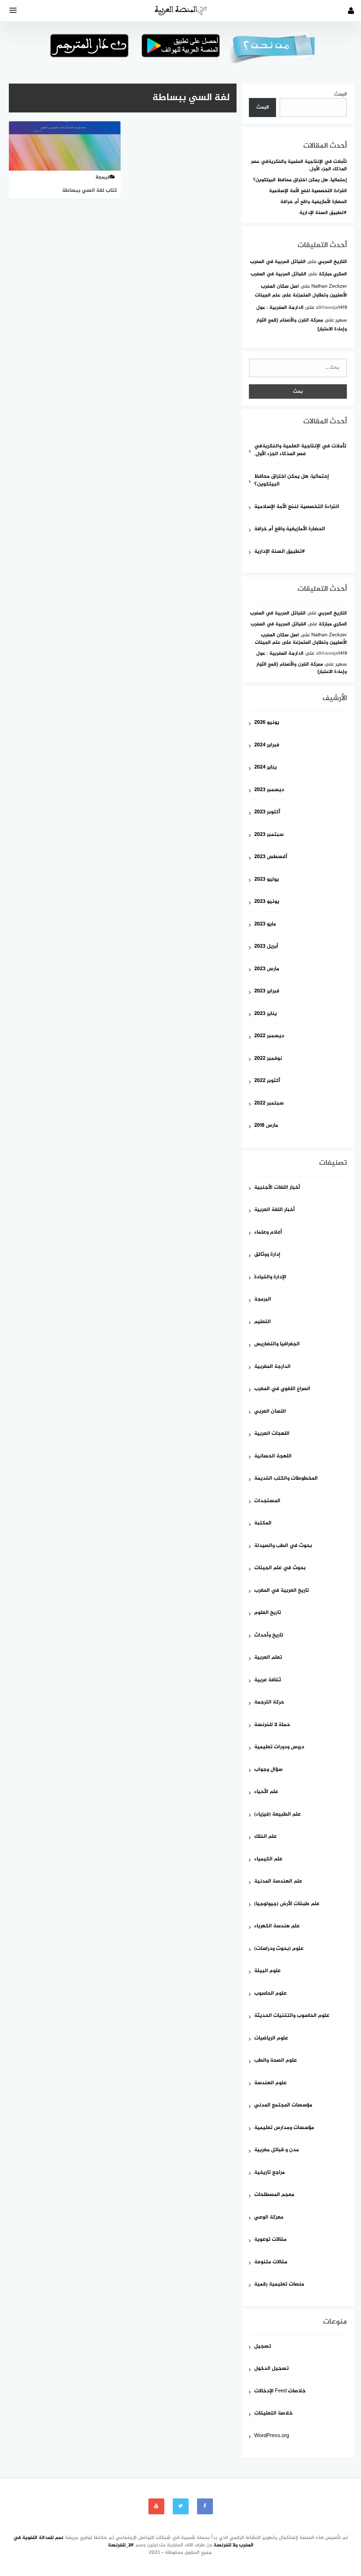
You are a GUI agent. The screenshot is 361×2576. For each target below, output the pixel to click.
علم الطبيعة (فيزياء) (277, 1815)
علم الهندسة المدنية (278, 1882)
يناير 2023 (265, 1014)
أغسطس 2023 (271, 857)
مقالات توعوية (270, 2240)
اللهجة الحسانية (273, 1457)
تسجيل (263, 2347)
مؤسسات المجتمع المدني (283, 2106)
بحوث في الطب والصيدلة (283, 1546)
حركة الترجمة (269, 1703)
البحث (341, 94)
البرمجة (263, 1300)
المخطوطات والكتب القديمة (286, 1479)
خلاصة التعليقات (273, 2414)
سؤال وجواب (268, 1770)
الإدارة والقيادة (270, 1277)
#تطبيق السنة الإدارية (323, 213)
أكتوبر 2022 (267, 1081)
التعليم (262, 1322)
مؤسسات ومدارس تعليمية (284, 2128)
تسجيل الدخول (271, 2369)
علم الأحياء (266, 1792)
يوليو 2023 (267, 880)
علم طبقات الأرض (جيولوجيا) (287, 1904)
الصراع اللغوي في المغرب (282, 1389)
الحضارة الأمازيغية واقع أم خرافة (314, 202)
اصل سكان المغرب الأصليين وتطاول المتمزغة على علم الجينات (301, 639)
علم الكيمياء (268, 1859)
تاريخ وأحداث (269, 1636)
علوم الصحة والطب (276, 2061)
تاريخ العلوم (268, 1613)
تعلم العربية (268, 1658)
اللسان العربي (270, 1412)
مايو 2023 (265, 925)
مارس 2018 (266, 1126)
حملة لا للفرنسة (272, 1725)
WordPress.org (272, 2436)
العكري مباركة (333, 274)
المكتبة (263, 1523)
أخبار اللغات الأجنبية (277, 1188)
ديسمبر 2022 (269, 1036)
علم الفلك (265, 1837)
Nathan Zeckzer (329, 286)
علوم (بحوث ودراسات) (279, 1949)
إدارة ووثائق (267, 1255)
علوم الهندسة (270, 2083)
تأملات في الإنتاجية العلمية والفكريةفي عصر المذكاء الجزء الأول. (299, 165)
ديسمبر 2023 (269, 790)
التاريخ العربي (332, 262)
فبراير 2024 (267, 745)
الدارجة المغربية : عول (280, 308)
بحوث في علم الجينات (280, 1568)
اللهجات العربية (272, 1434)
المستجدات (267, 1501)
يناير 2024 (265, 768)
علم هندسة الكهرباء (277, 1926)
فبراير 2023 (267, 992)
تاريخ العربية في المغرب (282, 1591)
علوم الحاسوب (270, 1994)
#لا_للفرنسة (121, 2545)
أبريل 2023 (266, 947)
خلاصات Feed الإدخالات (280, 2391)
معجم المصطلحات (274, 2195)
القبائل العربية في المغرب (278, 262)
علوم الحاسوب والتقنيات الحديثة (292, 2016)
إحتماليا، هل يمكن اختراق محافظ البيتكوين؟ (300, 180)
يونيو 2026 (267, 723)
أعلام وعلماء (268, 1233)
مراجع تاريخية (270, 2173)
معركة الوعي (269, 2218)
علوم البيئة (267, 1971)
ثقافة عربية (268, 1680)
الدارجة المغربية (272, 1367)
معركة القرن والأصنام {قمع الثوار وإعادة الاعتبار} (302, 668)
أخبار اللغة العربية (274, 1210)
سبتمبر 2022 (269, 1104)
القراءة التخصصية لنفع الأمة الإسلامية (308, 191)
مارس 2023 (267, 969)
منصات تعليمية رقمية (279, 2285)
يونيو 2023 (267, 902)
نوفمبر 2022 (268, 1059)
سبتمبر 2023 (269, 835)
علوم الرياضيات (271, 2039)
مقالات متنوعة (271, 2262)
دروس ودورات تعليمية (279, 1747)
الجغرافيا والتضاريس (277, 1344)
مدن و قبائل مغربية (277, 2150)
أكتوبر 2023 (267, 812)
